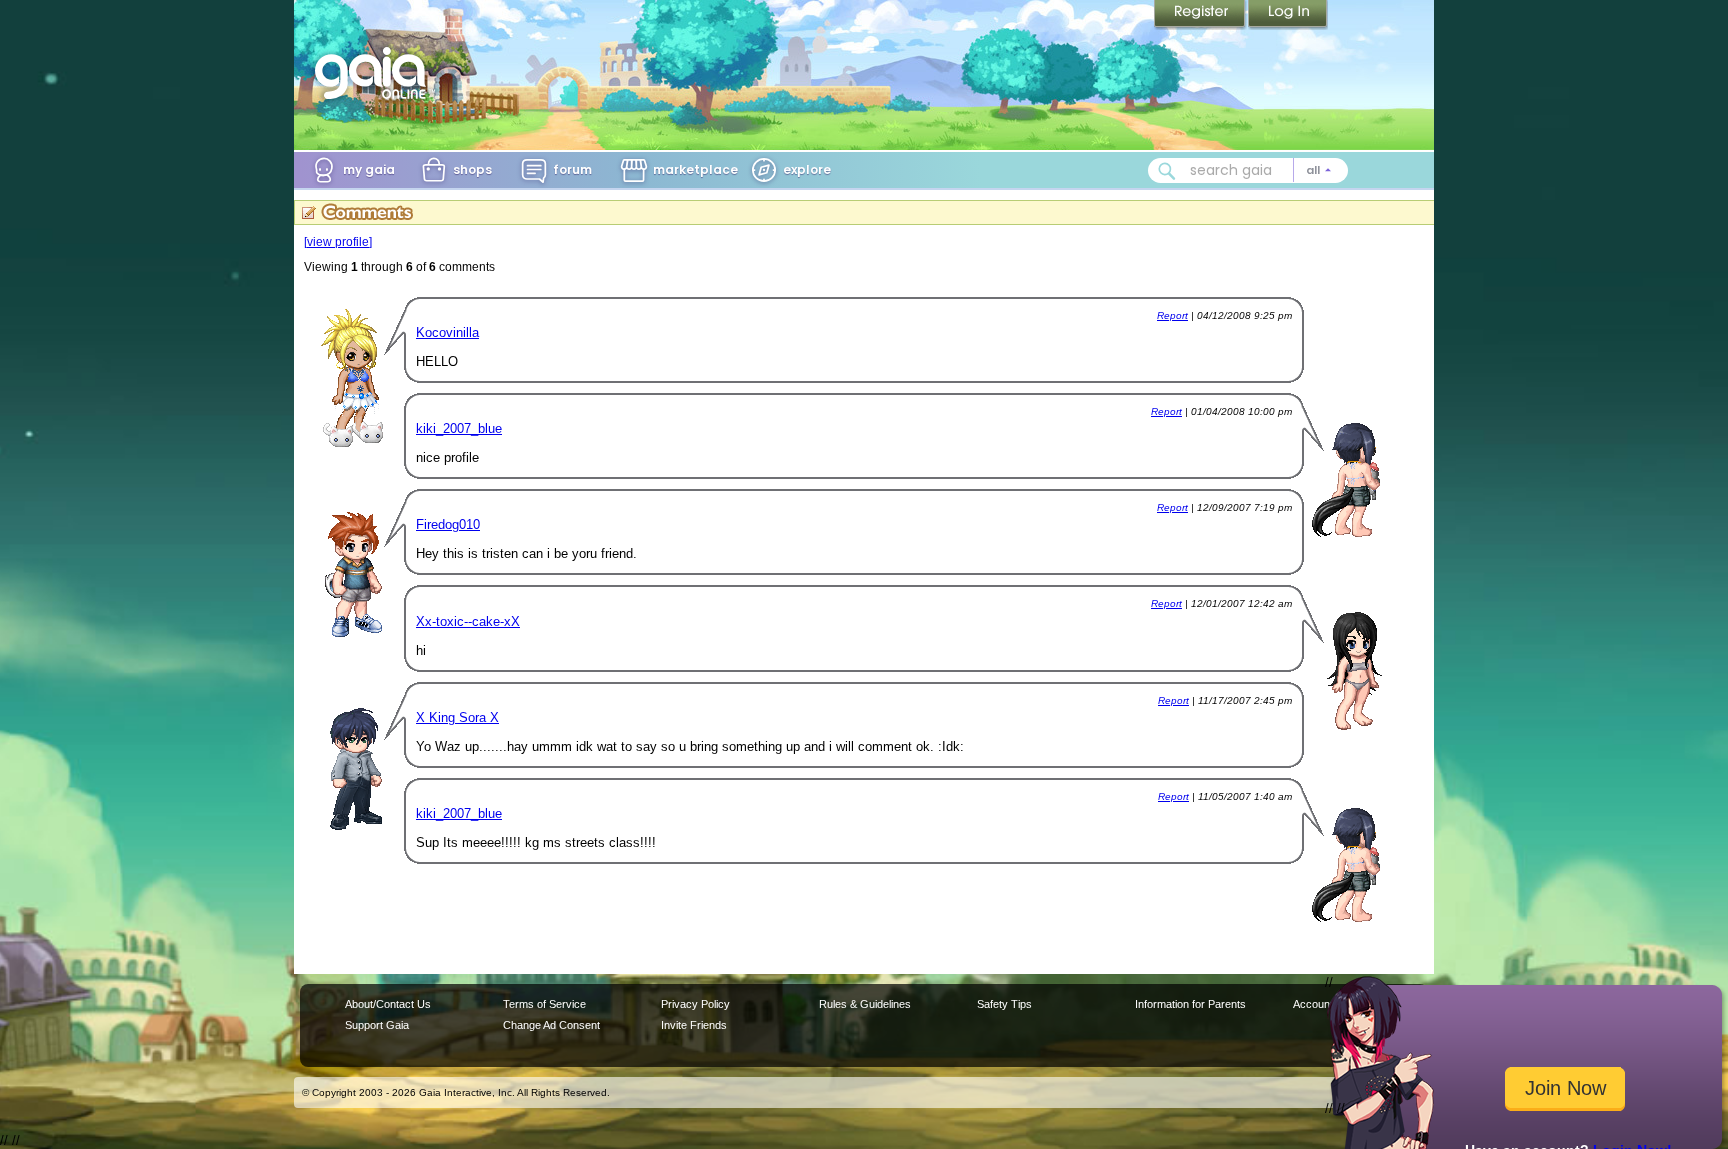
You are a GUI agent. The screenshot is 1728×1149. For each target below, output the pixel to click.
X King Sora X (457, 717)
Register (1201, 15)
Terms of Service (544, 1004)
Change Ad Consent (551, 1025)
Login (1288, 15)
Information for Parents (1190, 1004)
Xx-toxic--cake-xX (468, 621)
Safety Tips (1004, 1004)
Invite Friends (694, 1025)
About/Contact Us (388, 1004)
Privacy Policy (695, 1004)
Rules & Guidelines (865, 1004)
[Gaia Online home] (375, 73)
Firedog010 (448, 524)
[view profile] (338, 242)
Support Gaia (377, 1025)
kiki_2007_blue (459, 428)
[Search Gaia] (1167, 171)
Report (1172, 315)
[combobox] (1248, 170)
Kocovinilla (447, 332)
